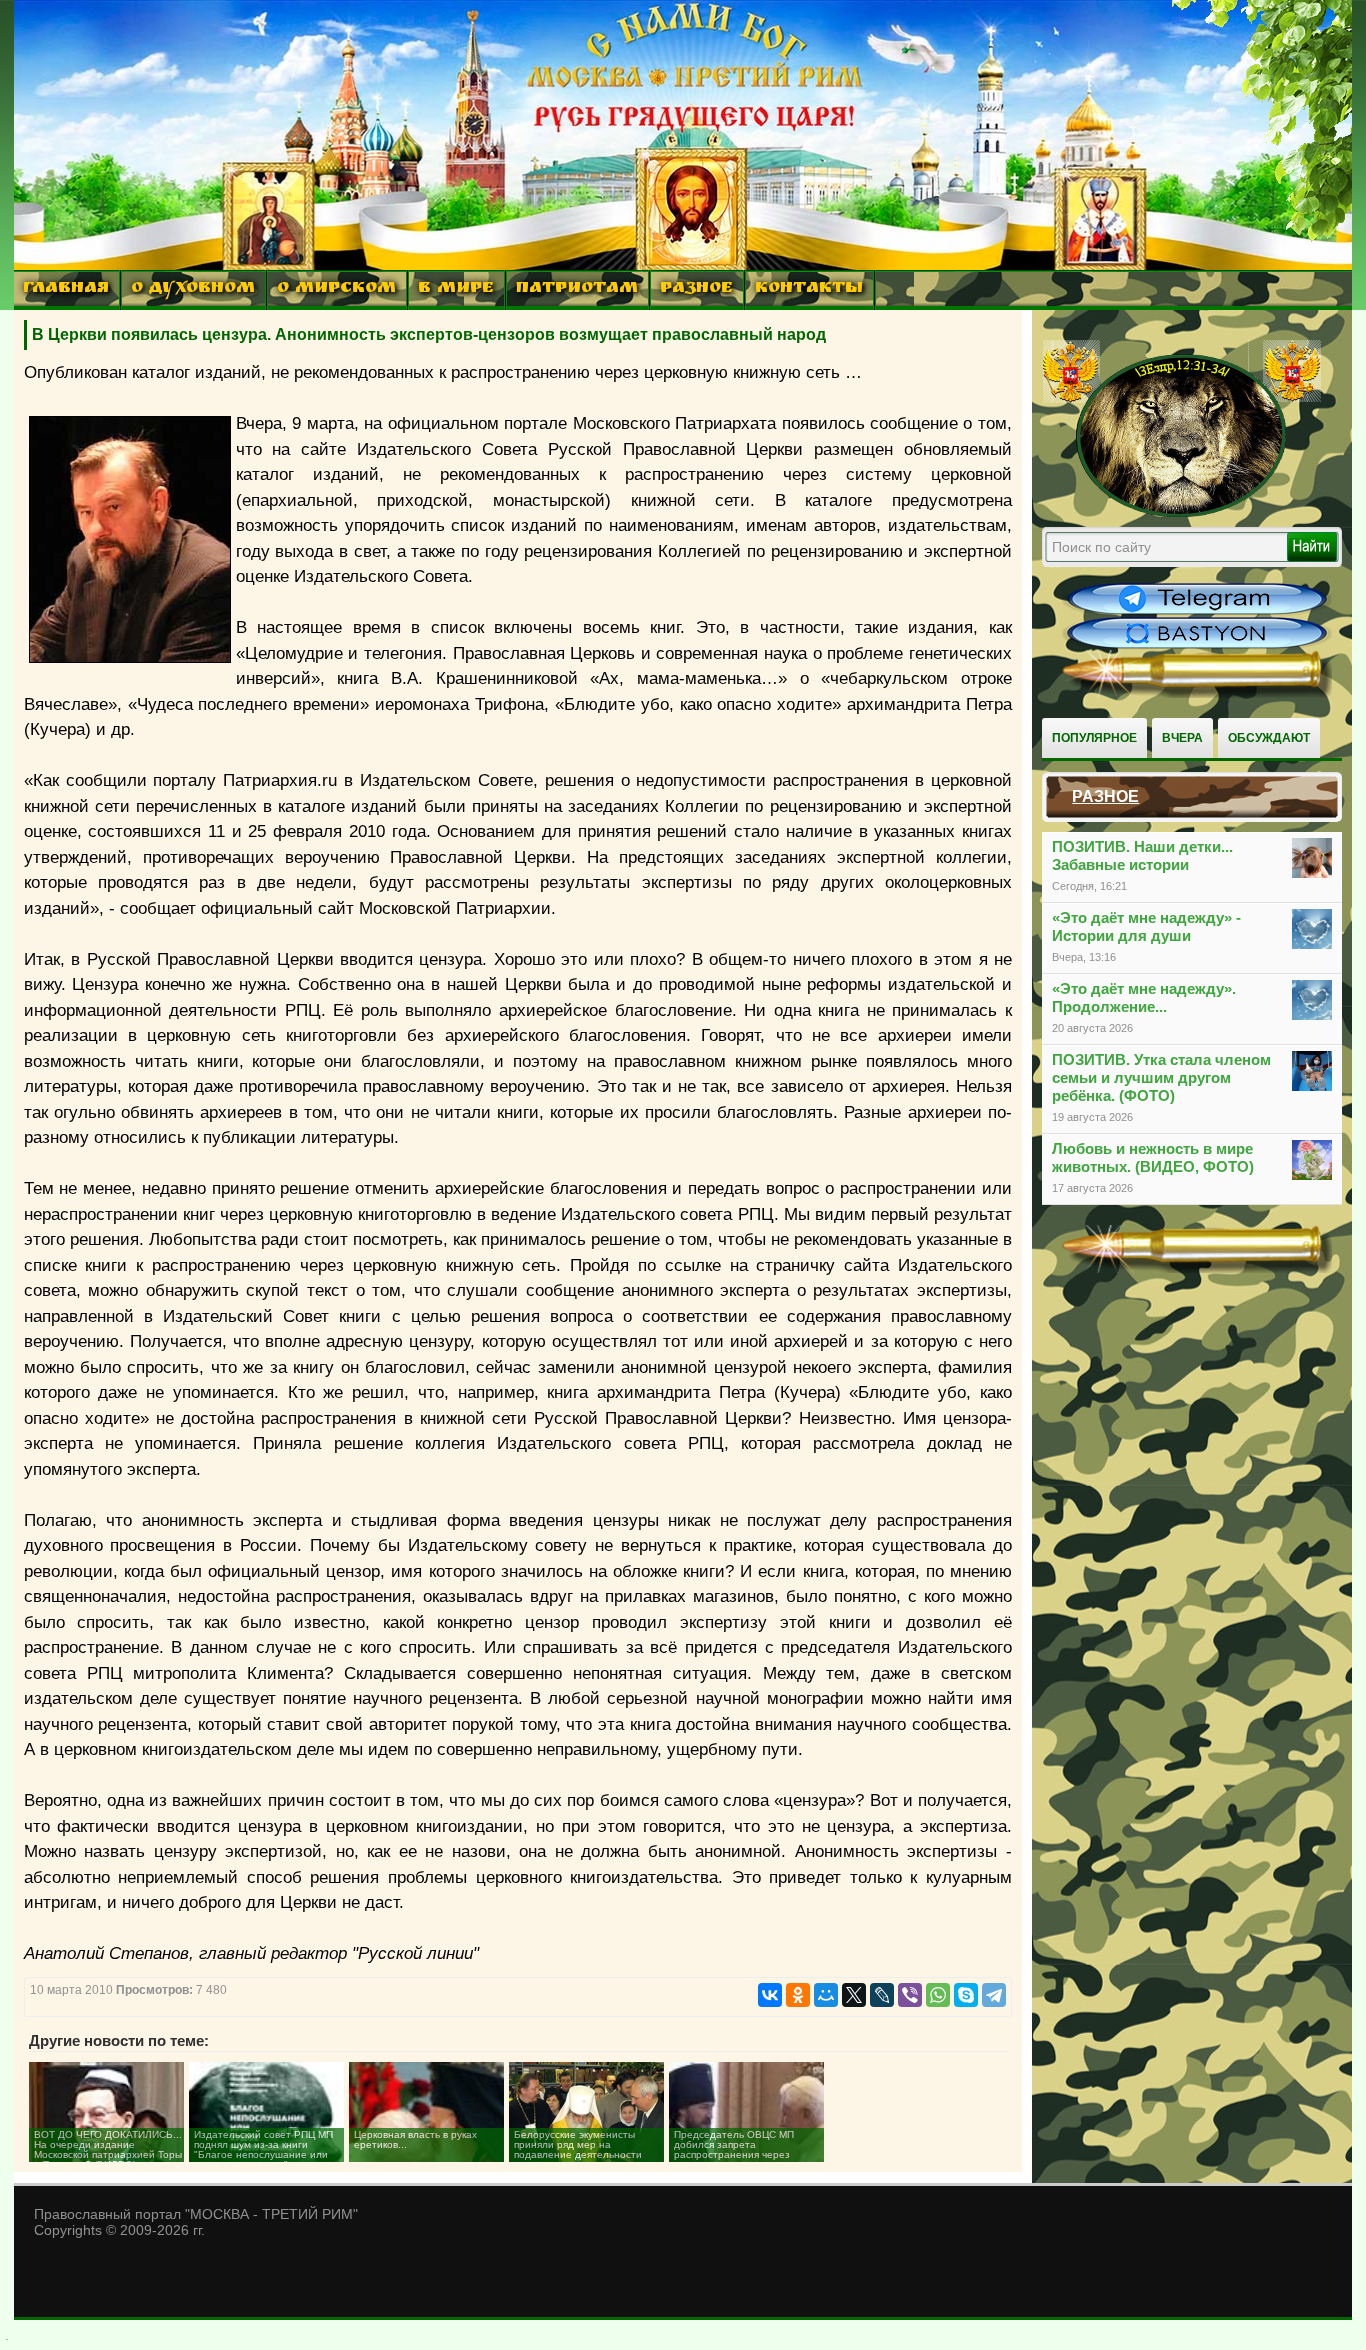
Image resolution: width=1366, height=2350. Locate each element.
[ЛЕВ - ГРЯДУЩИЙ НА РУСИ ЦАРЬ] (1182, 513)
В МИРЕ (456, 289)
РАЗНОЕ (696, 289)
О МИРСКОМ (336, 289)
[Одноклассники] (798, 1995)
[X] (854, 1995)
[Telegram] (994, 1995)
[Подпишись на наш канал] (1197, 612)
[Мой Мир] (826, 1995)
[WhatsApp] (938, 1995)
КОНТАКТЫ (809, 289)
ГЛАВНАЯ (66, 289)
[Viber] (910, 1995)
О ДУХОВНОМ (193, 289)
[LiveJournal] (882, 1995)
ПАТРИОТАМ (577, 289)
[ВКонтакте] (770, 1995)
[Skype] (966, 1995)
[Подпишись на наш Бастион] (1197, 646)
